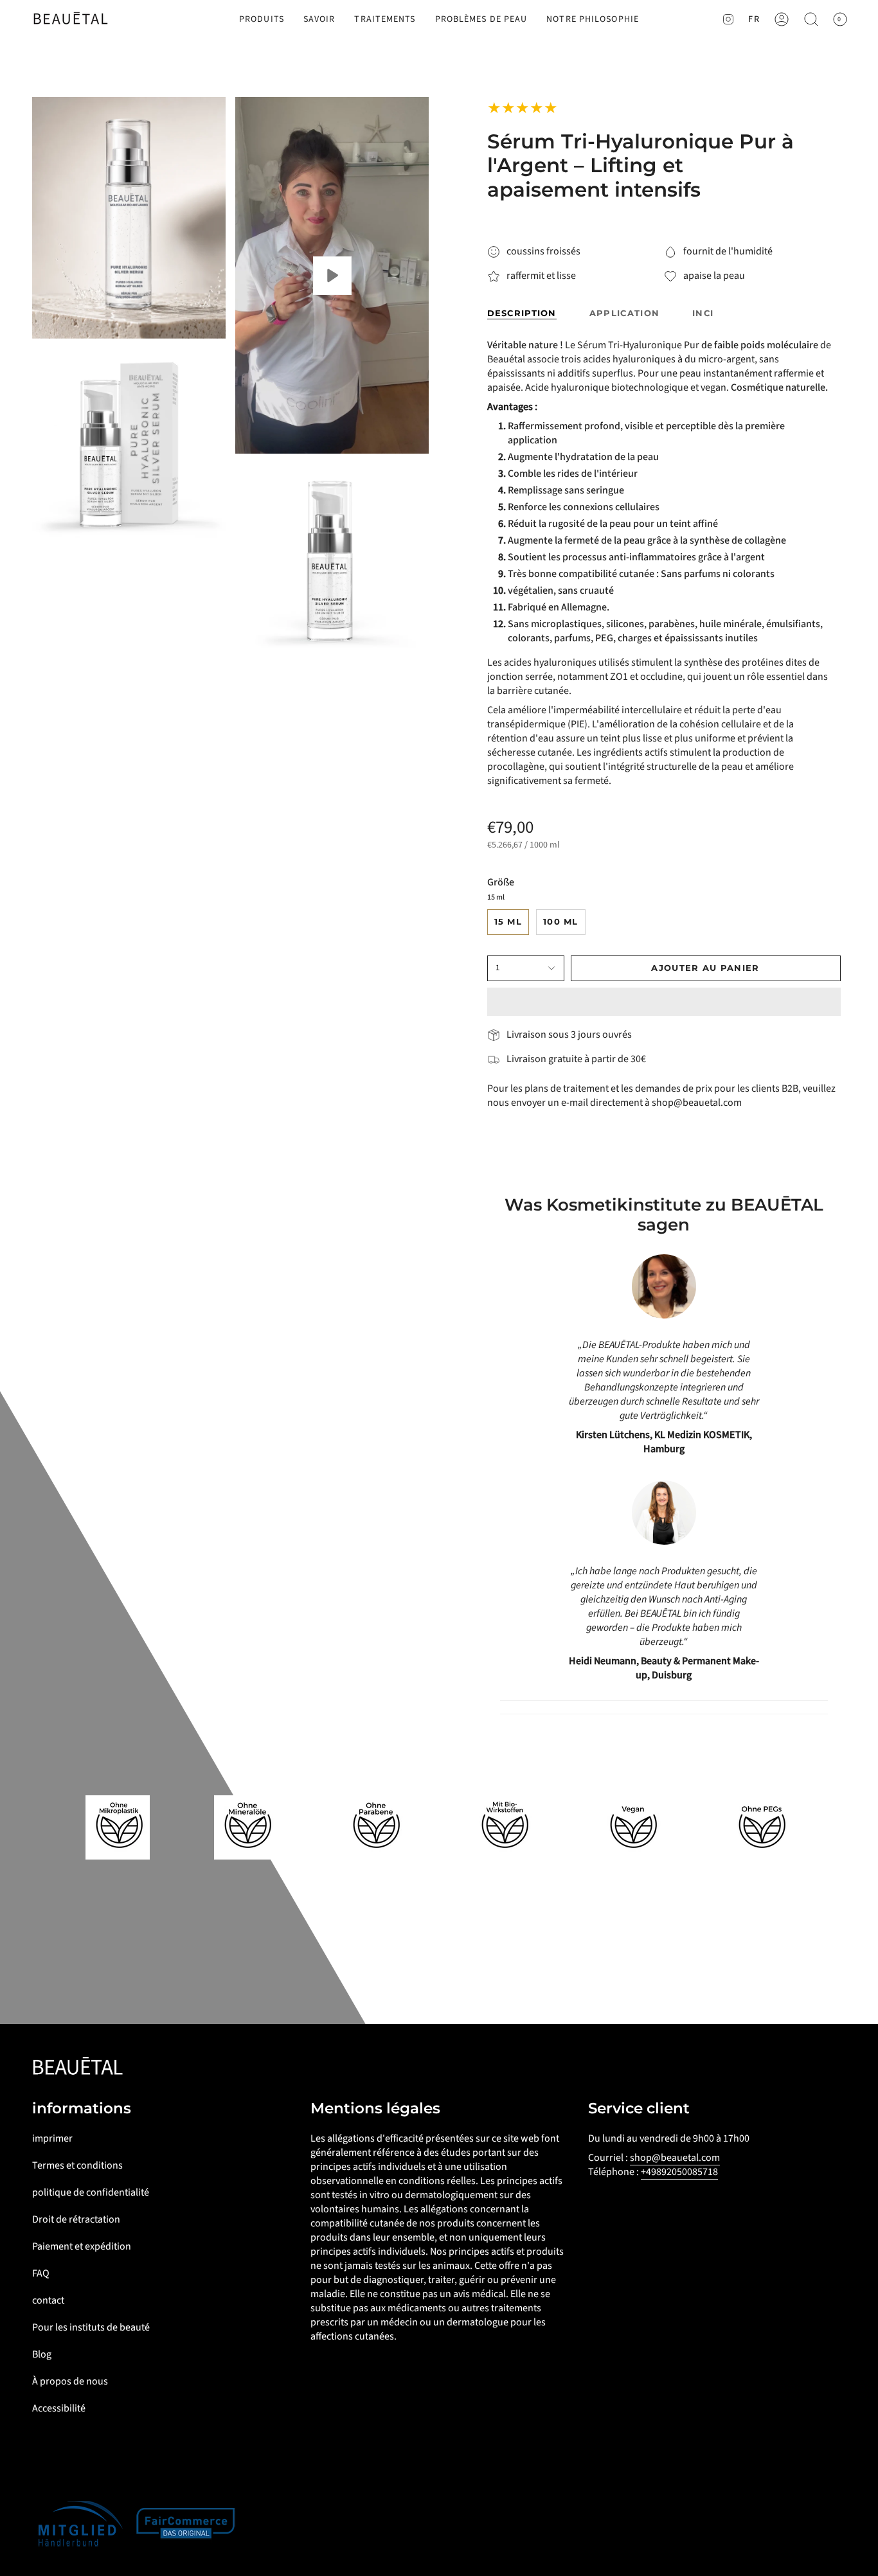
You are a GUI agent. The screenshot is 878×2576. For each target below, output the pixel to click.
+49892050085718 (679, 2172)
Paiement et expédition (82, 2246)
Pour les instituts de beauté (91, 2327)
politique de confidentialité (91, 2192)
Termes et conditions (77, 2165)
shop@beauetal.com (675, 2158)
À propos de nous (70, 2381)
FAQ (41, 2273)
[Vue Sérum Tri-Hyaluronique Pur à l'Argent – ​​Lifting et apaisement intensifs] (332, 275)
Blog (42, 2354)
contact (48, 2300)
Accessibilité (59, 2408)
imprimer (52, 2138)
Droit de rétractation (76, 2219)
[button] (262, 20)
